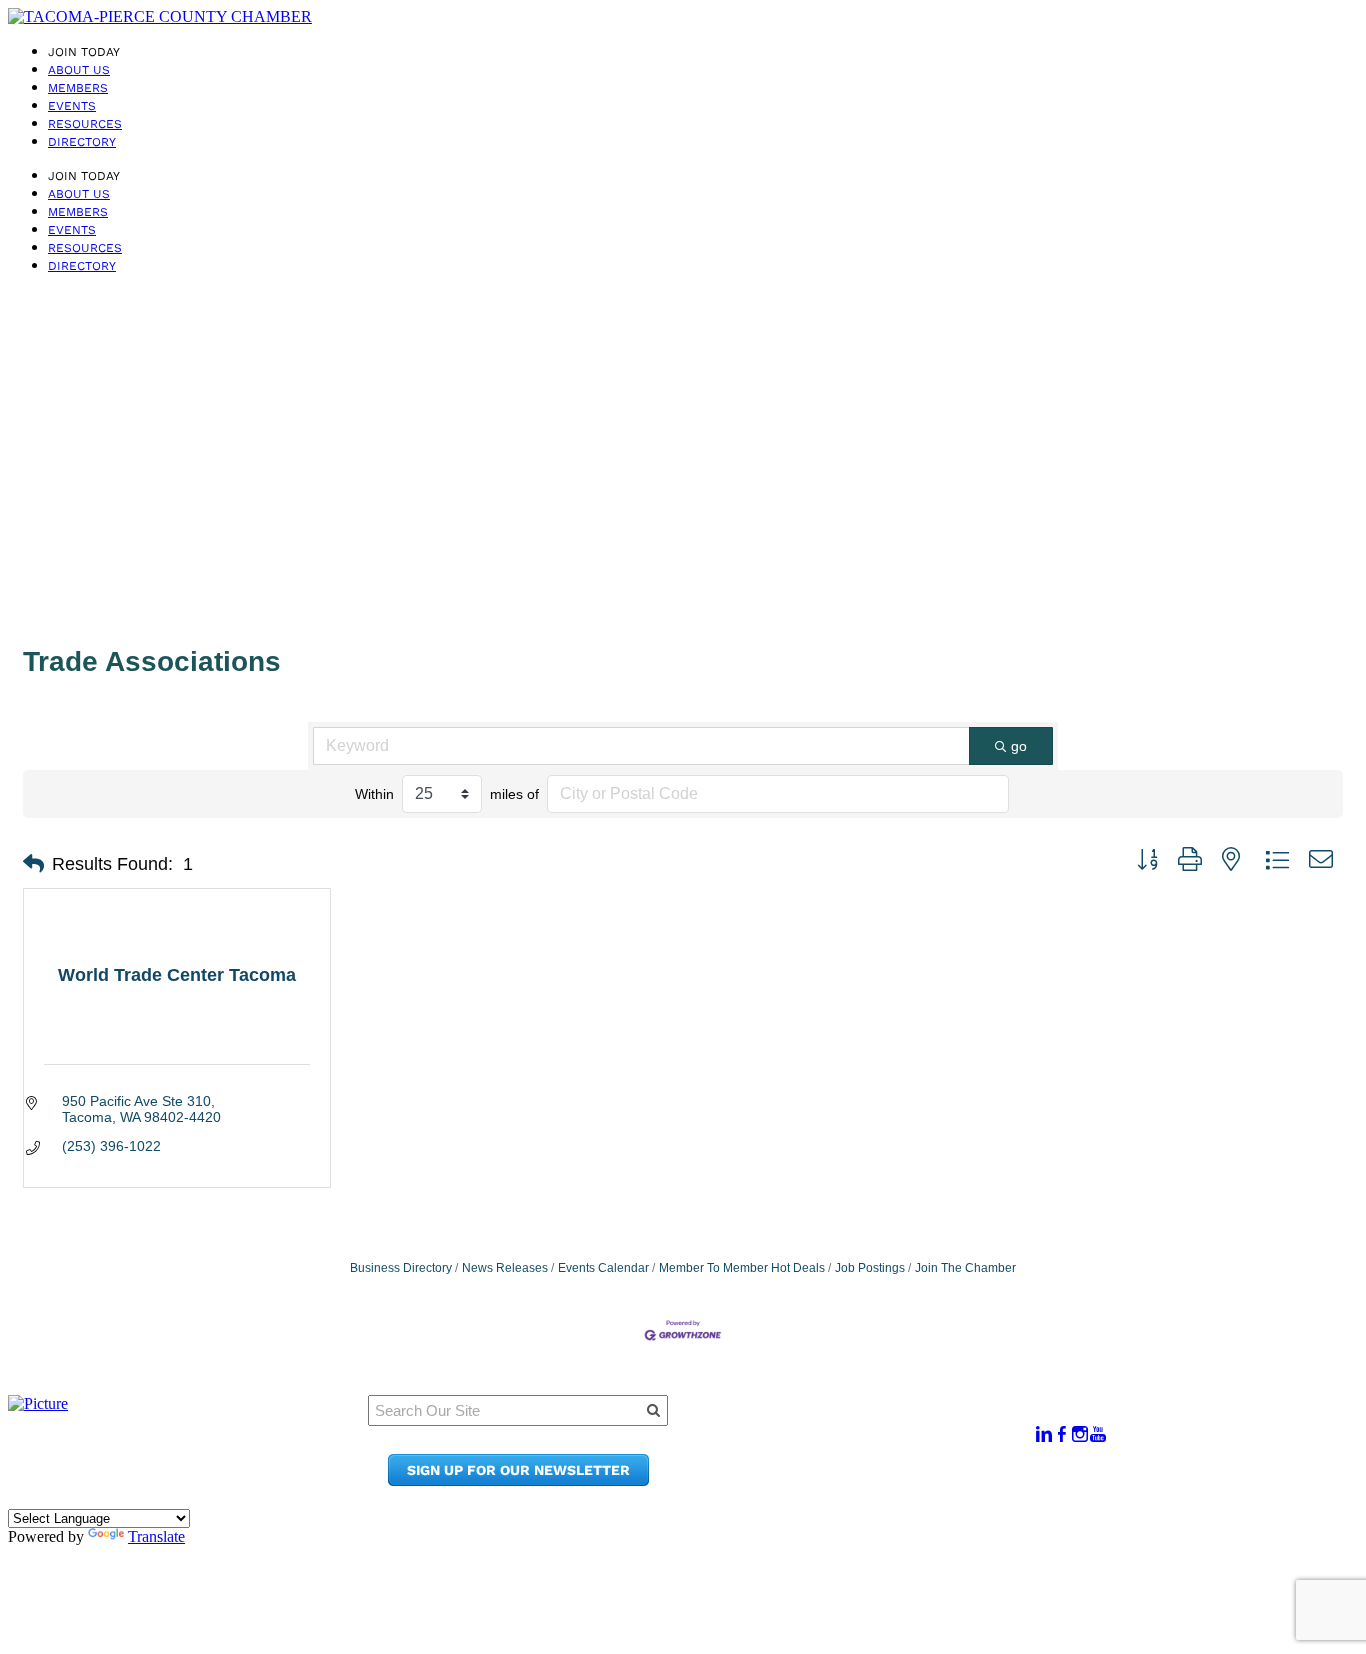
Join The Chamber (965, 1268)
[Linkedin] (1044, 1434)
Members (78, 88)
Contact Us (849, 1461)
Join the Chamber (876, 1480)
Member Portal (864, 1423)
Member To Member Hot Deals (742, 1268)
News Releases (505, 1268)
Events (72, 106)
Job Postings (870, 1268)
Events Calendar (603, 1268)
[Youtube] (1098, 1434)
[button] (33, 864)
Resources (85, 124)
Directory (82, 142)
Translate (156, 1536)
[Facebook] (1062, 1434)
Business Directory (401, 1268)
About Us (79, 70)
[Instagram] (1080, 1434)
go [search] (1019, 746)
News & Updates (869, 1442)
